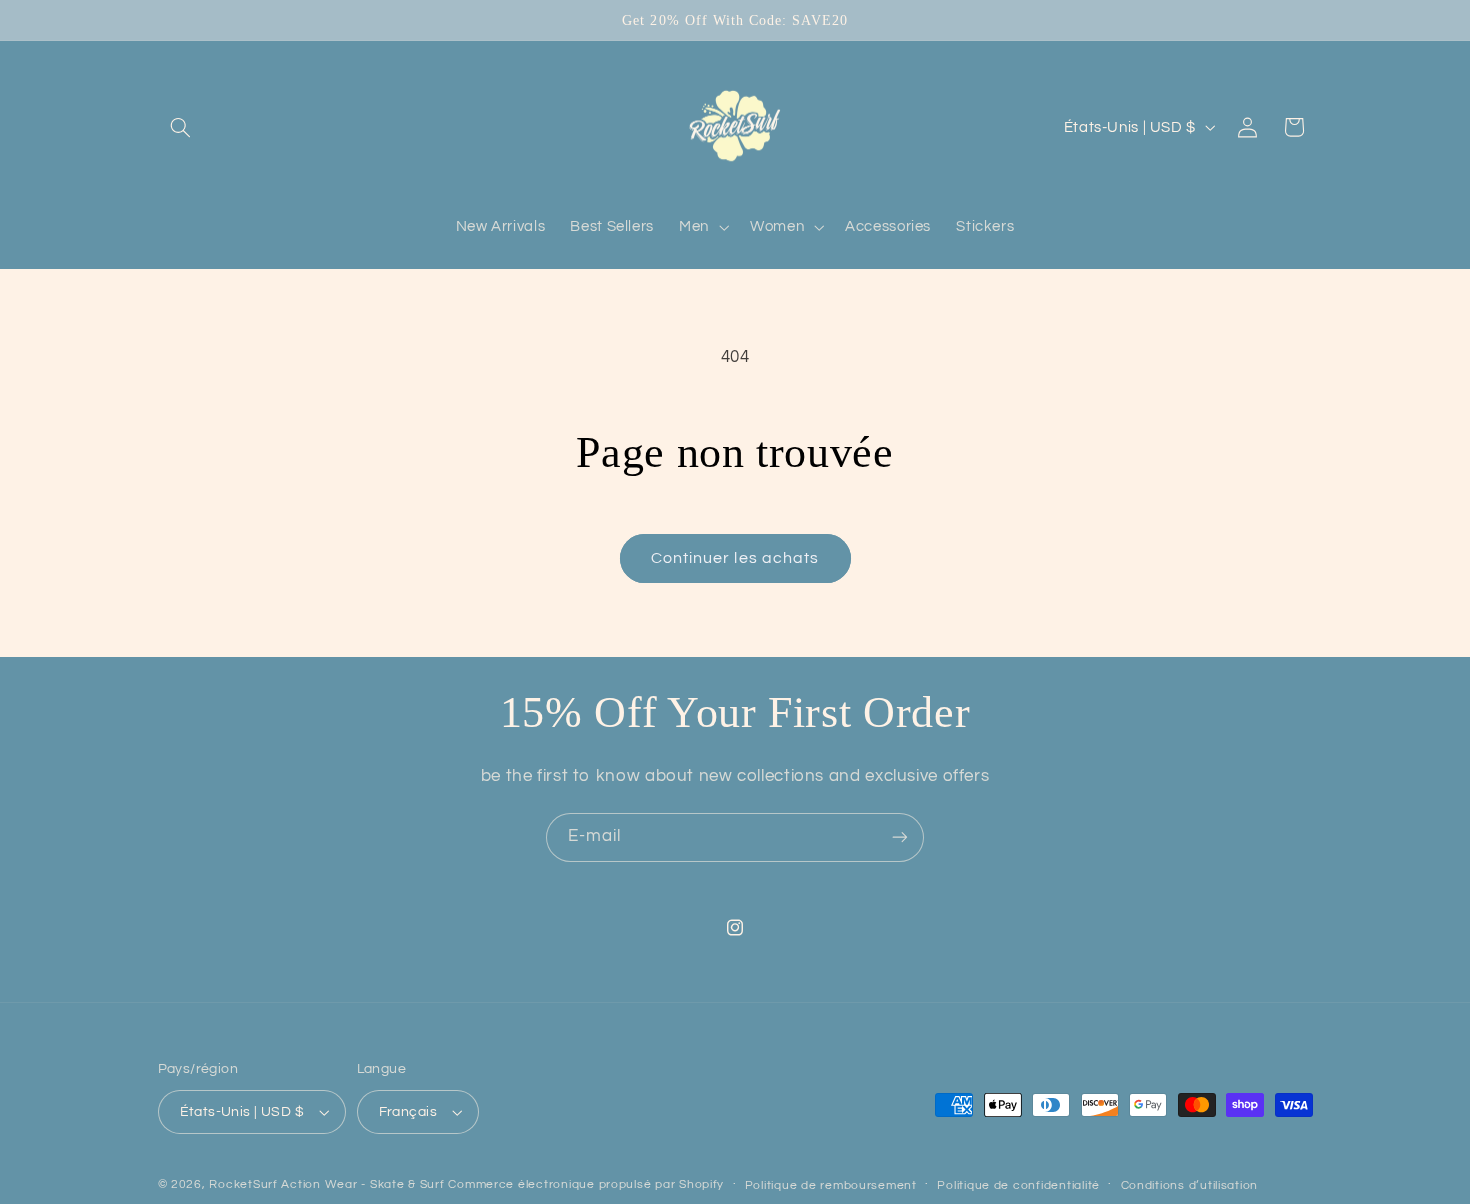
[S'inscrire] (900, 837)
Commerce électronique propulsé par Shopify (586, 1184)
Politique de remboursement (831, 1185)
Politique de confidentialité (1018, 1185)
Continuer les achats (735, 558)
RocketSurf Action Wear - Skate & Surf (326, 1184)
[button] (181, 127)
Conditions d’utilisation (1190, 1185)
